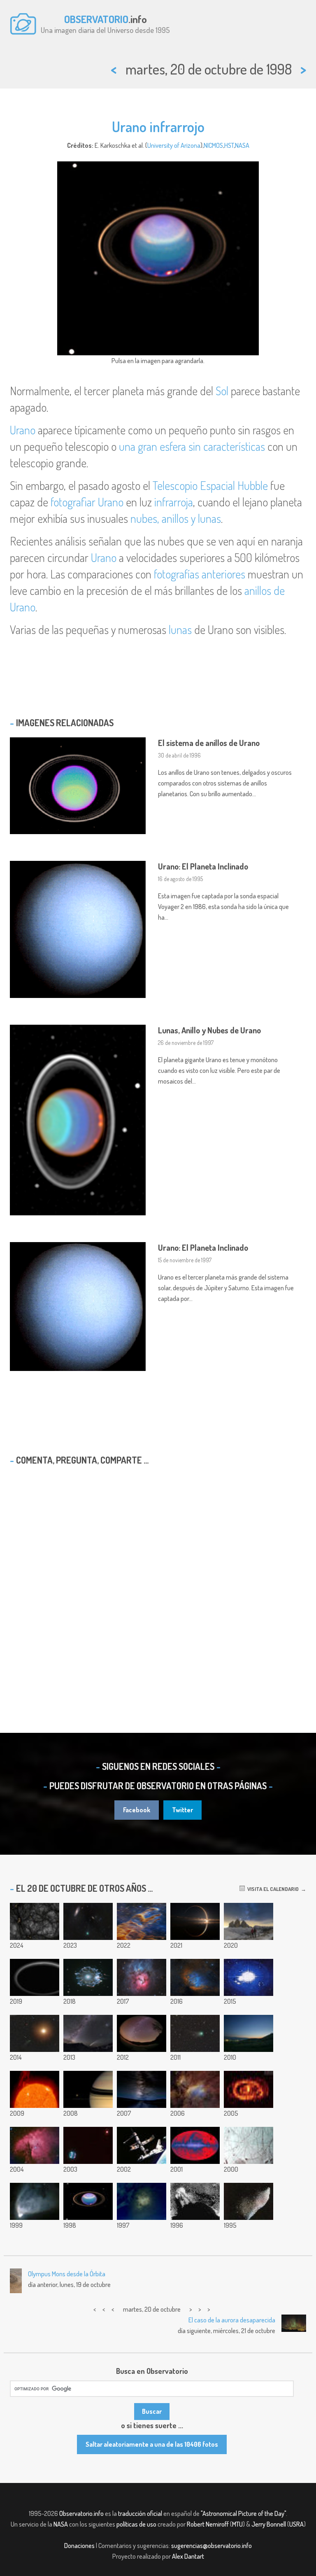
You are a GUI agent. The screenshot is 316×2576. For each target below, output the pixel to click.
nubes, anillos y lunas (176, 518)
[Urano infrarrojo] (88, 2201)
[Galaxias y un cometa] (88, 1921)
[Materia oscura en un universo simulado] (35, 1921)
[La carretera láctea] (142, 2089)
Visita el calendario (272, 1889)
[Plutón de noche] (35, 1977)
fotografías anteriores (200, 574)
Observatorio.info (81, 2513)
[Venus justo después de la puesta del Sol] (249, 2033)
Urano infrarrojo (158, 126)
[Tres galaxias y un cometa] (88, 2033)
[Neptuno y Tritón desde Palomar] (88, 2145)
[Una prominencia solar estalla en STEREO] (35, 2089)
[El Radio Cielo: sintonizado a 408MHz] (195, 2145)
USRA (296, 2524)
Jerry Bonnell (269, 2524)
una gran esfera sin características (192, 446)
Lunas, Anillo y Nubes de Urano (209, 1030)
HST (229, 145)
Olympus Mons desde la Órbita (67, 2274)
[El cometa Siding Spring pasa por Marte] (35, 2033)
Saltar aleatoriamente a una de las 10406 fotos (152, 2444)
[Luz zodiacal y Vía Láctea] (142, 2033)
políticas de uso (136, 2524)
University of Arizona (174, 145)
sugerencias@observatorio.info (211, 2546)
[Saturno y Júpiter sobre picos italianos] (249, 1921)
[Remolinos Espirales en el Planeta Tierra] (142, 2201)
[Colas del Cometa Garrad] (195, 2033)
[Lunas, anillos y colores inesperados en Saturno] (88, 2089)
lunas (180, 629)
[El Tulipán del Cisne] (195, 1977)
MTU (237, 2524)
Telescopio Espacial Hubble (210, 485)
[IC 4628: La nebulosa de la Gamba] (195, 2089)
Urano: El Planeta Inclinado (203, 866)
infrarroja (174, 502)
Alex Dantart (188, 2556)
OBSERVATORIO (96, 19)
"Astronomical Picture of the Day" (243, 2513)
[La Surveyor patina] (195, 2201)
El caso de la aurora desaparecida (232, 2320)
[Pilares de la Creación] (142, 1921)
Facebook (137, 1810)
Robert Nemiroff (208, 2524)
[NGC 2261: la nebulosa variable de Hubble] (35, 2201)
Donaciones (79, 2546)
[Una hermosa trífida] (142, 1977)
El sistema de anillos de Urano (209, 743)
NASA (242, 145)
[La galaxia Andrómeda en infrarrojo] (249, 2089)
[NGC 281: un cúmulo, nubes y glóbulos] (35, 2145)
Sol (222, 391)
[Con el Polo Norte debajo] (249, 2145)
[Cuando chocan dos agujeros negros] (249, 1977)
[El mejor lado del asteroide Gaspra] (249, 2201)
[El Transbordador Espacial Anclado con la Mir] (142, 2145)
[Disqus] (158, 1578)
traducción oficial (140, 2513)
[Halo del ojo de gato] (88, 1977)
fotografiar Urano (87, 502)
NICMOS (213, 145)
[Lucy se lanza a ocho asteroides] (195, 1921)
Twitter (182, 1810)
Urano (23, 430)
